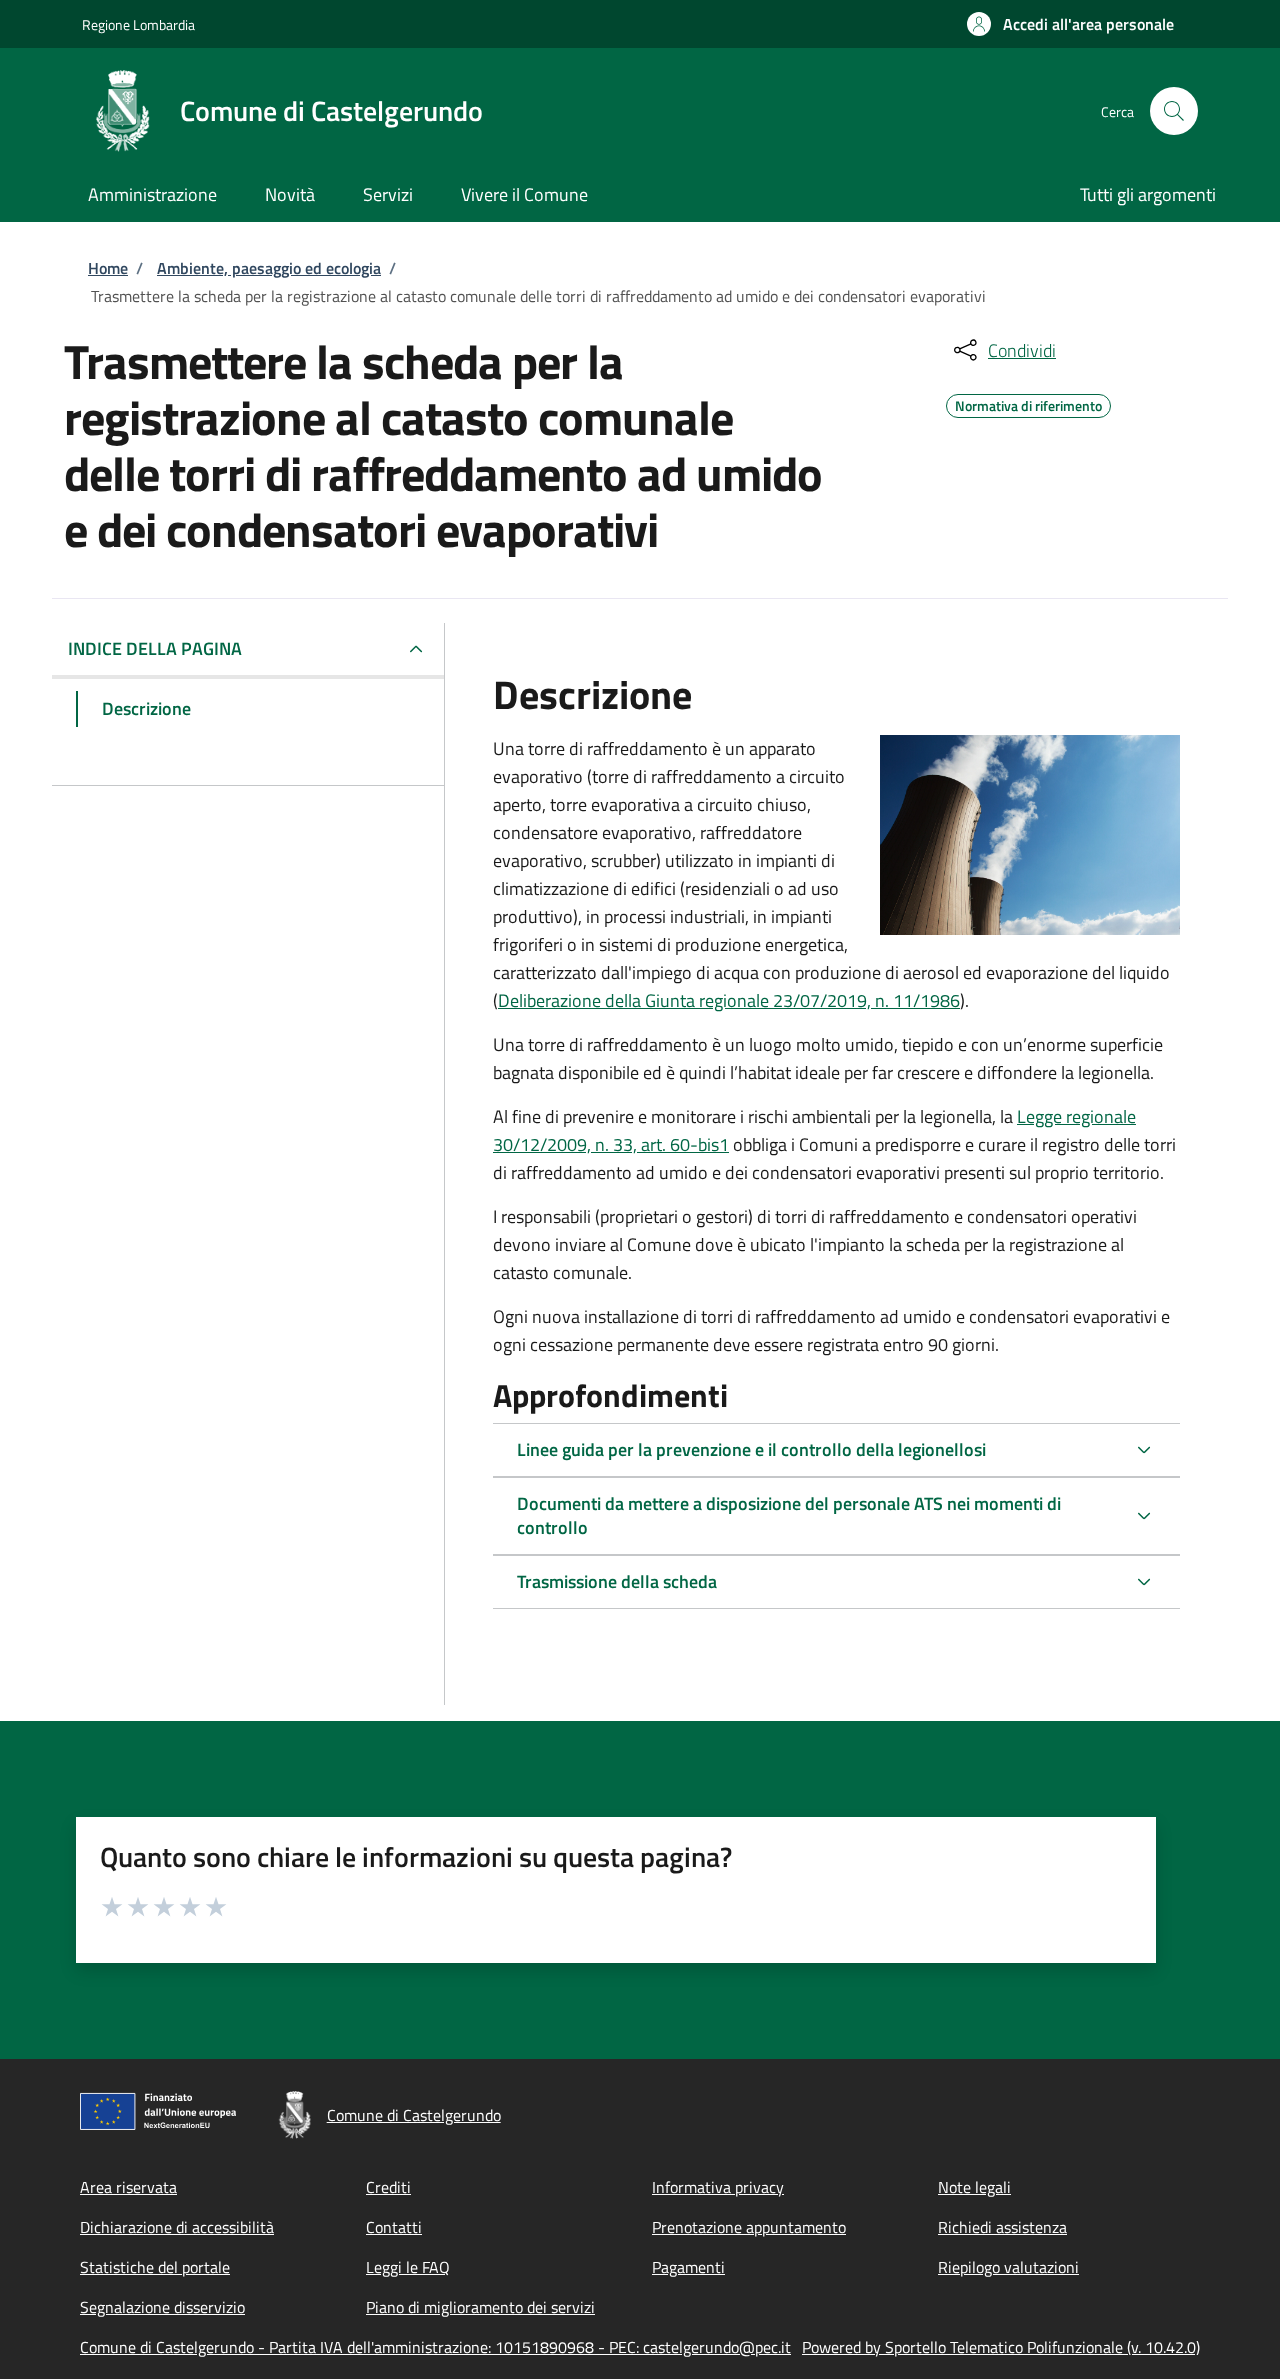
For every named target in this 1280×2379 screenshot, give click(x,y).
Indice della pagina (155, 648)
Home (108, 268)
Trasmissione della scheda (617, 1581)
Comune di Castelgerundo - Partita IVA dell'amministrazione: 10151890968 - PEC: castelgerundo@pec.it (435, 2347)
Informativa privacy (718, 2187)
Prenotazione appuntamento (749, 2227)
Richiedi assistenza (1002, 2227)
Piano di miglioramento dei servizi (480, 2307)
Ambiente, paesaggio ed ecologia (269, 268)
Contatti (394, 2227)
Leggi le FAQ (408, 2267)
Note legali (974, 2187)
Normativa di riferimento (1028, 403)
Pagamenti (688, 2267)
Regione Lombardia (138, 24)
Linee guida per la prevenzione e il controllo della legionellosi (751, 1449)
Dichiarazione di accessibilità (177, 2227)
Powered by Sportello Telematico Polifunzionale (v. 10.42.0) (1001, 2347)
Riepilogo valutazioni (1008, 2267)
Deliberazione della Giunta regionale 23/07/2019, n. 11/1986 (729, 1000)
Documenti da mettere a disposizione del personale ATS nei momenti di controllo (789, 1515)
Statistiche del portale (155, 2267)
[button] (1070, 24)
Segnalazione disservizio (162, 2307)
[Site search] (1174, 111)
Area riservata (128, 2187)
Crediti (388, 2187)
